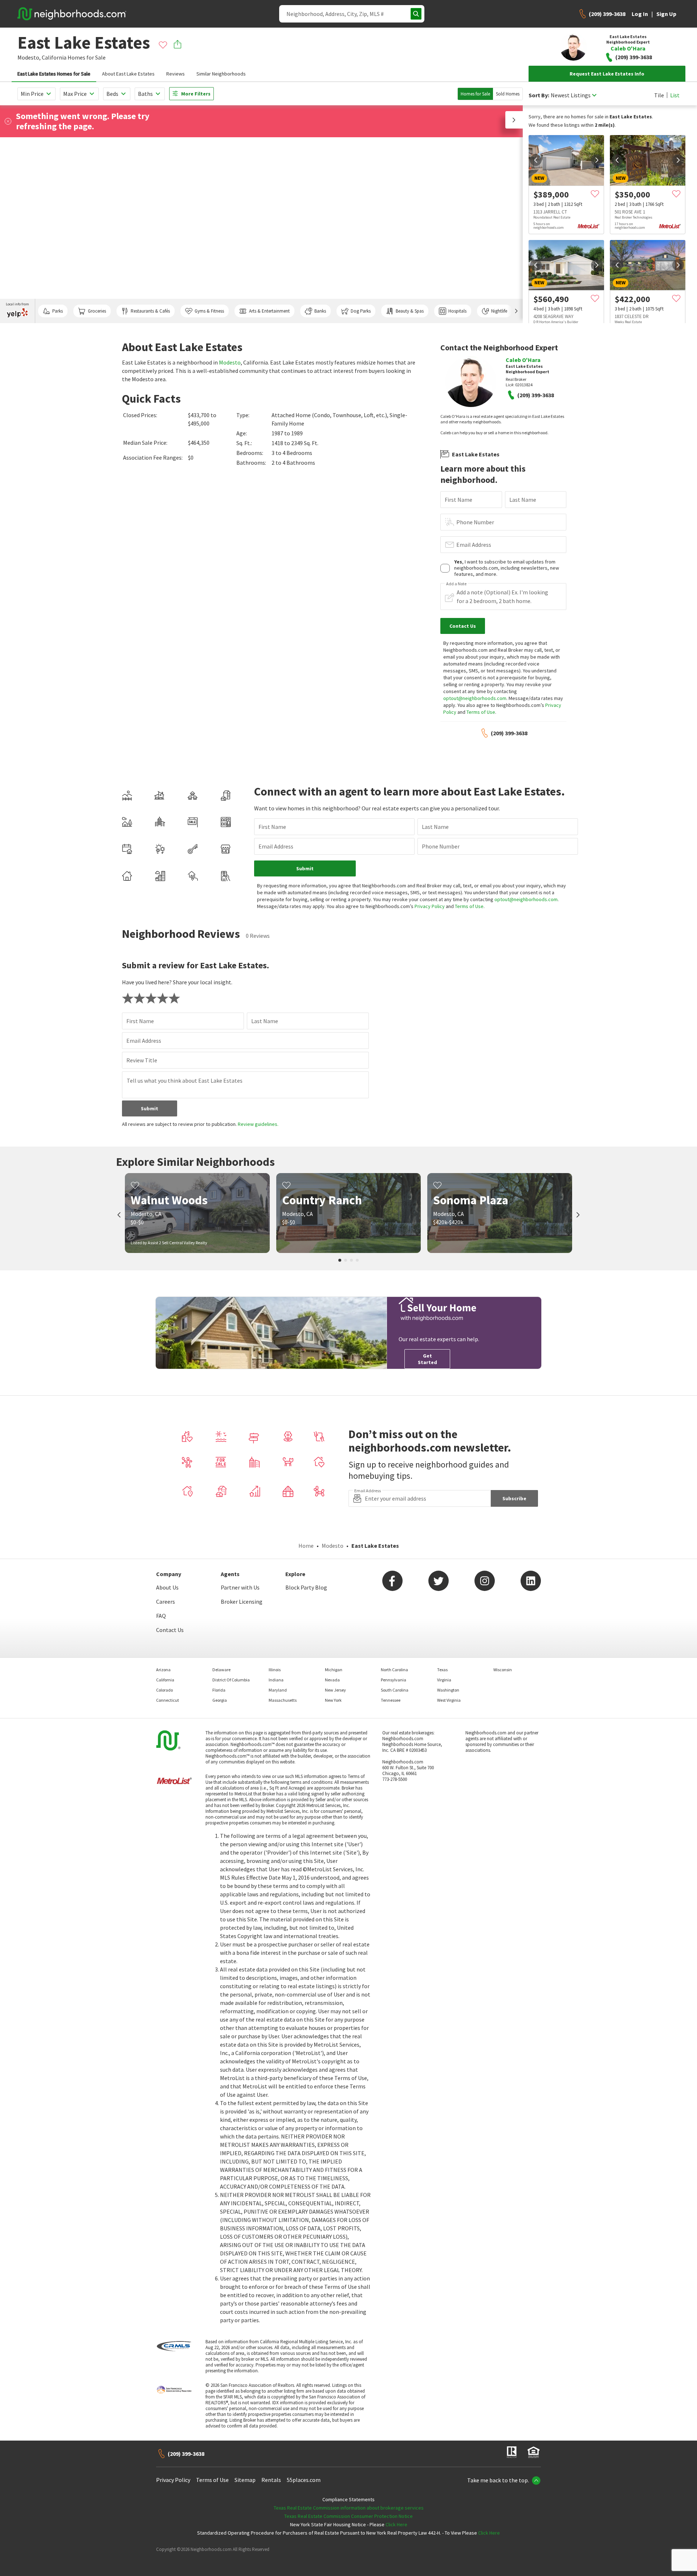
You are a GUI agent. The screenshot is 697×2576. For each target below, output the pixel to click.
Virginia (444, 1680)
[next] (597, 160)
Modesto (230, 362)
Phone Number (475, 522)
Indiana (276, 1680)
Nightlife (499, 311)
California (54, 57)
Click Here (396, 2524)
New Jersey (335, 1690)
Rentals (271, 2480)
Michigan (334, 1670)
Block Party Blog (306, 1587)
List (675, 95)
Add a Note (456, 584)
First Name (458, 500)
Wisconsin (503, 1670)
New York (333, 1700)
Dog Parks (361, 311)
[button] (514, 120)
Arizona (163, 1670)
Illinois (275, 1670)
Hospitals (457, 311)
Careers (166, 1602)
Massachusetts (283, 1700)
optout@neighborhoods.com (475, 698)
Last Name (523, 500)
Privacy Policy (430, 906)
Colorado (164, 1690)
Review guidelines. (258, 1124)
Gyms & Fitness (209, 311)
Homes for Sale (475, 94)
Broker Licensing (242, 1602)
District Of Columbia (231, 1680)
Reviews (176, 74)
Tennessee (391, 1700)
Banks (320, 311)
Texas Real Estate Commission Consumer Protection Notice (348, 2516)
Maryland (278, 1690)
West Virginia (449, 1700)
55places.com (304, 2480)
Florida (219, 1690)
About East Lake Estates (128, 74)
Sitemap (245, 2480)
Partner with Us (240, 1587)
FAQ (161, 1616)
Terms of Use (481, 712)
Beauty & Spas (410, 311)
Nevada (332, 1680)
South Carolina (395, 1690)
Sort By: (539, 95)
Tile (659, 95)
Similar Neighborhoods (221, 74)
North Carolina (394, 1670)
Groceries (97, 311)
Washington (448, 1690)
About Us (167, 1587)
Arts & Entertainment (269, 311)
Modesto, (29, 57)
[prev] (536, 160)
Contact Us (170, 1630)
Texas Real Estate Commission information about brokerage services (349, 2508)
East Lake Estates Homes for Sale (54, 74)
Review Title (142, 1060)
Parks (58, 311)
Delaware (221, 1670)
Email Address (474, 545)
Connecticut (168, 1700)
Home (306, 1546)
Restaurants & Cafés (150, 311)
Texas (442, 1670)
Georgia (220, 1700)
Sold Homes (508, 94)
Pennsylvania (394, 1680)
